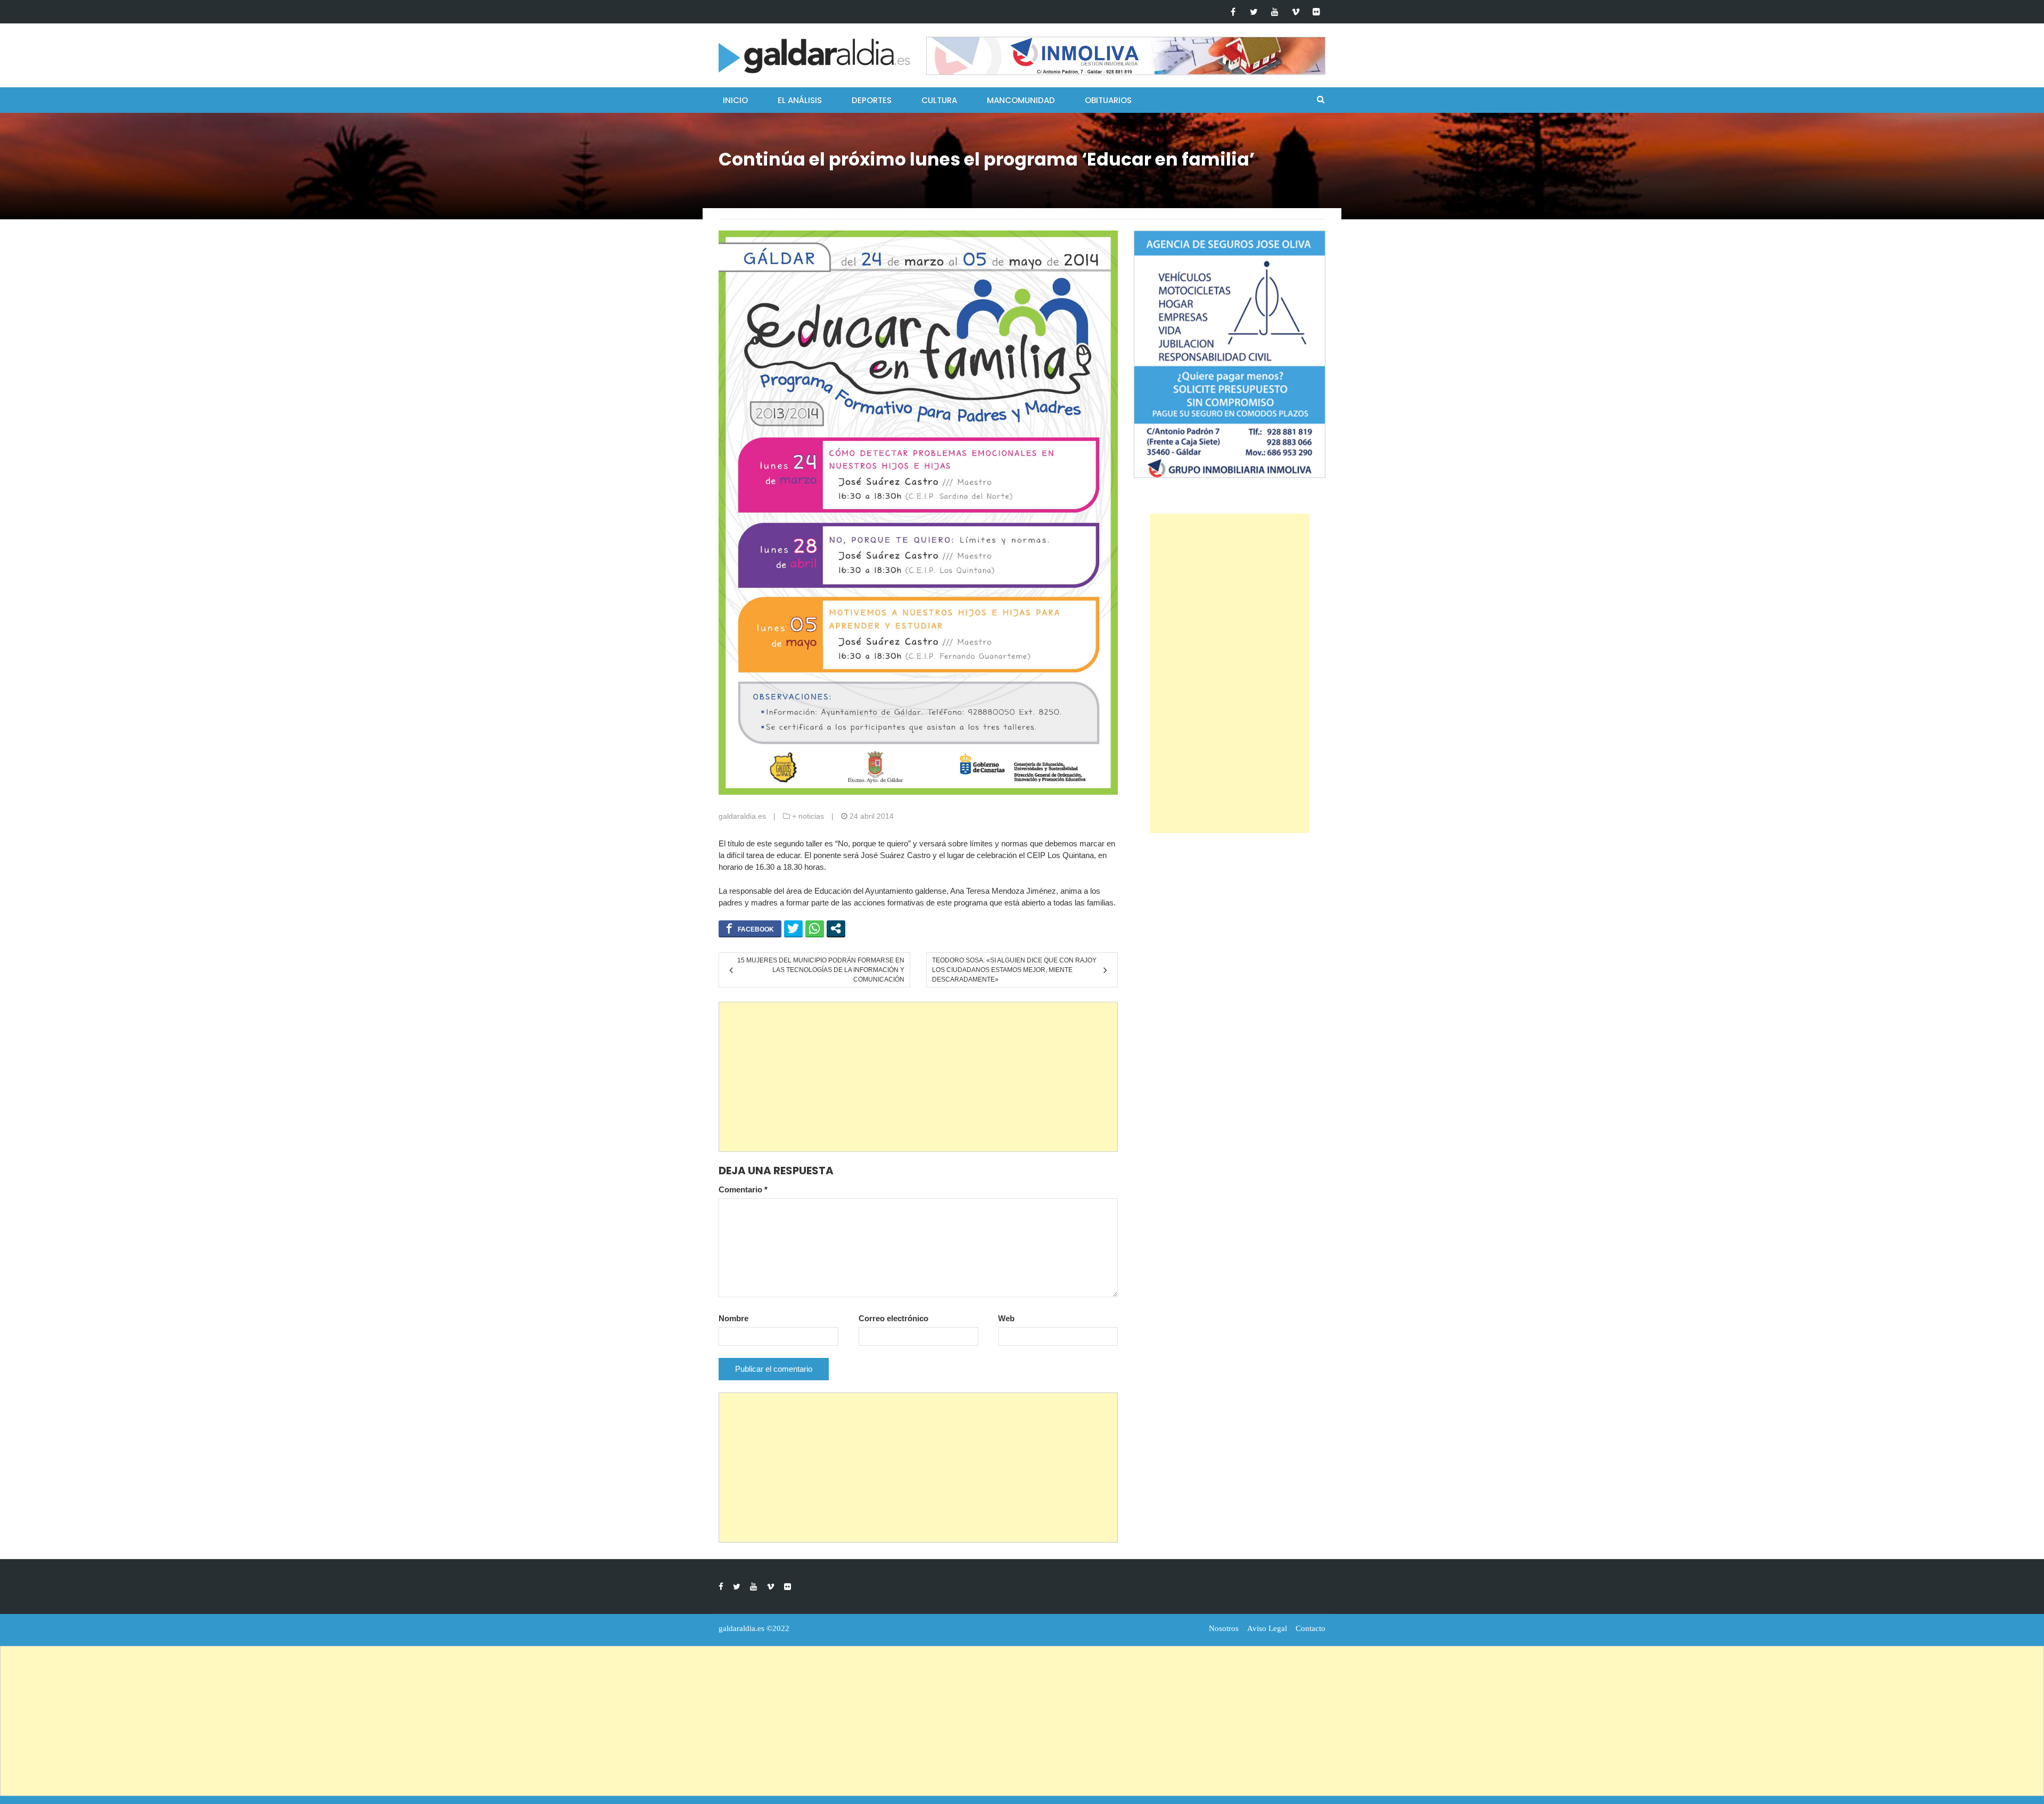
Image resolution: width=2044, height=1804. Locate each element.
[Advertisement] (918, 1077)
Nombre (733, 1318)
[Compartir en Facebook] (750, 928)
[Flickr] (1316, 12)
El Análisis (800, 100)
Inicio (735, 100)
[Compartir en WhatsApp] (815, 928)
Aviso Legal (1267, 1628)
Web (1006, 1318)
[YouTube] (1275, 12)
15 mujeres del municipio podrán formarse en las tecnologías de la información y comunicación (821, 970)
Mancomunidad (1021, 100)
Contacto (1311, 1628)
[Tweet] (793, 928)
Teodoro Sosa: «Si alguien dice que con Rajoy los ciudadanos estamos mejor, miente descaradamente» (1014, 970)
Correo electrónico (893, 1318)
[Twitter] (1254, 12)
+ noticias (808, 816)
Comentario (743, 1189)
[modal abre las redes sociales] (836, 928)
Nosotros (1224, 1628)
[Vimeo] (1295, 12)
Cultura (939, 100)
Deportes (872, 100)
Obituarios (1108, 100)
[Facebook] (1233, 12)
